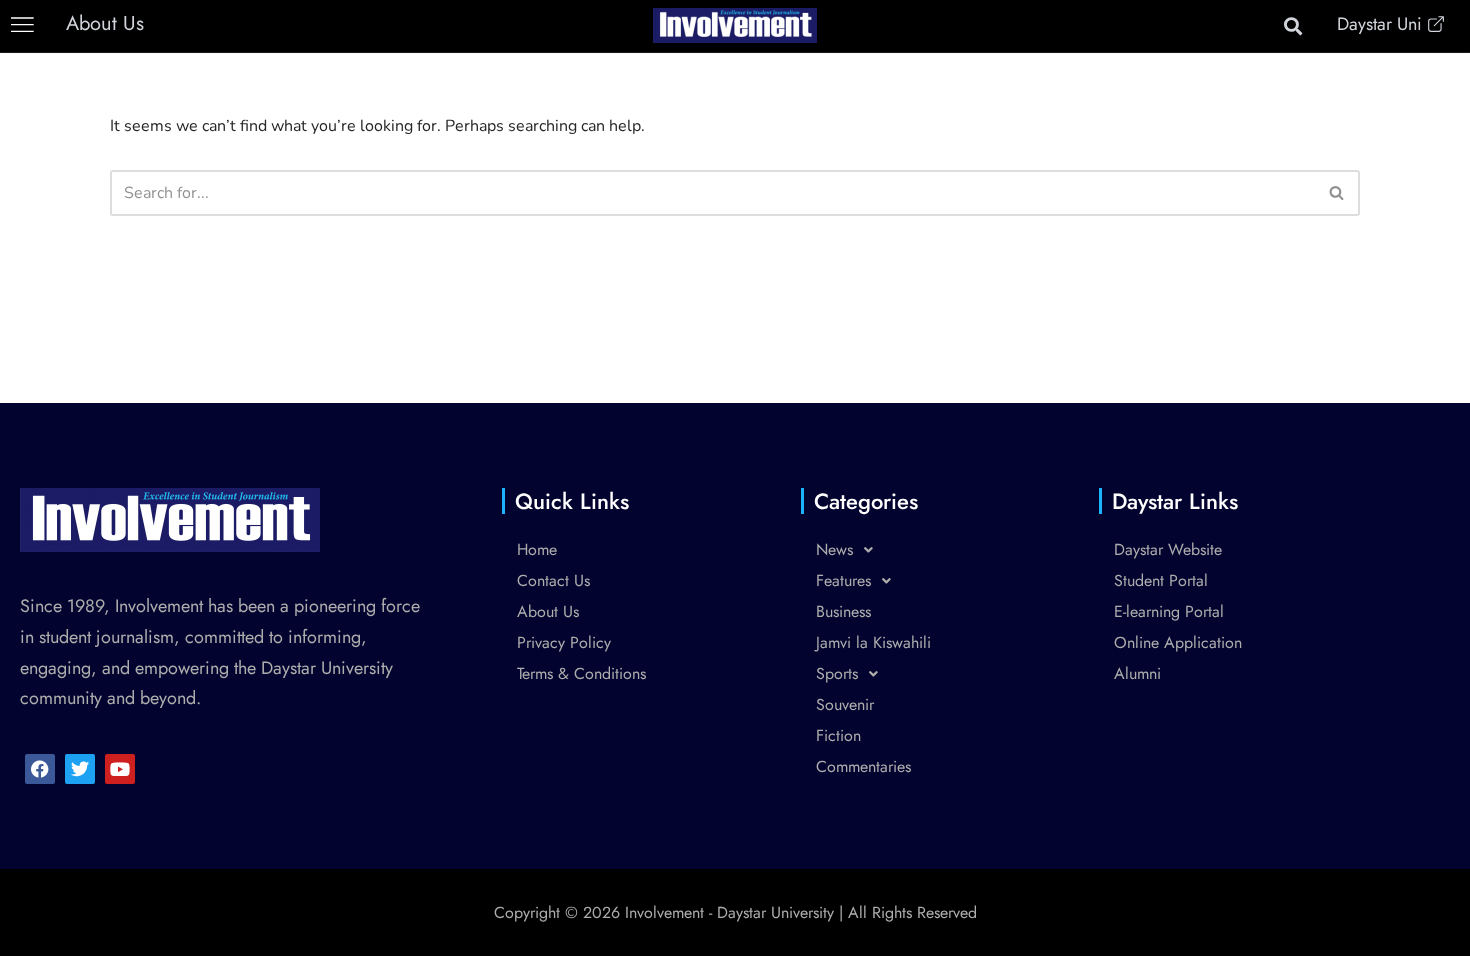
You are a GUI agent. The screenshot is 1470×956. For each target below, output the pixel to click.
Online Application (1178, 642)
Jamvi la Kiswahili (873, 642)
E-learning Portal (1169, 611)
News (834, 549)
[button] (23, 25)
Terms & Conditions (581, 673)
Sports (837, 673)
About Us (548, 611)
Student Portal (1161, 580)
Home (537, 549)
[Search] (1337, 193)
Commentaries (863, 766)
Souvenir (845, 704)
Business (843, 611)
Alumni (1137, 673)
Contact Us (553, 580)
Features (843, 580)
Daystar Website (1168, 549)
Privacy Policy (564, 642)
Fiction (838, 735)
